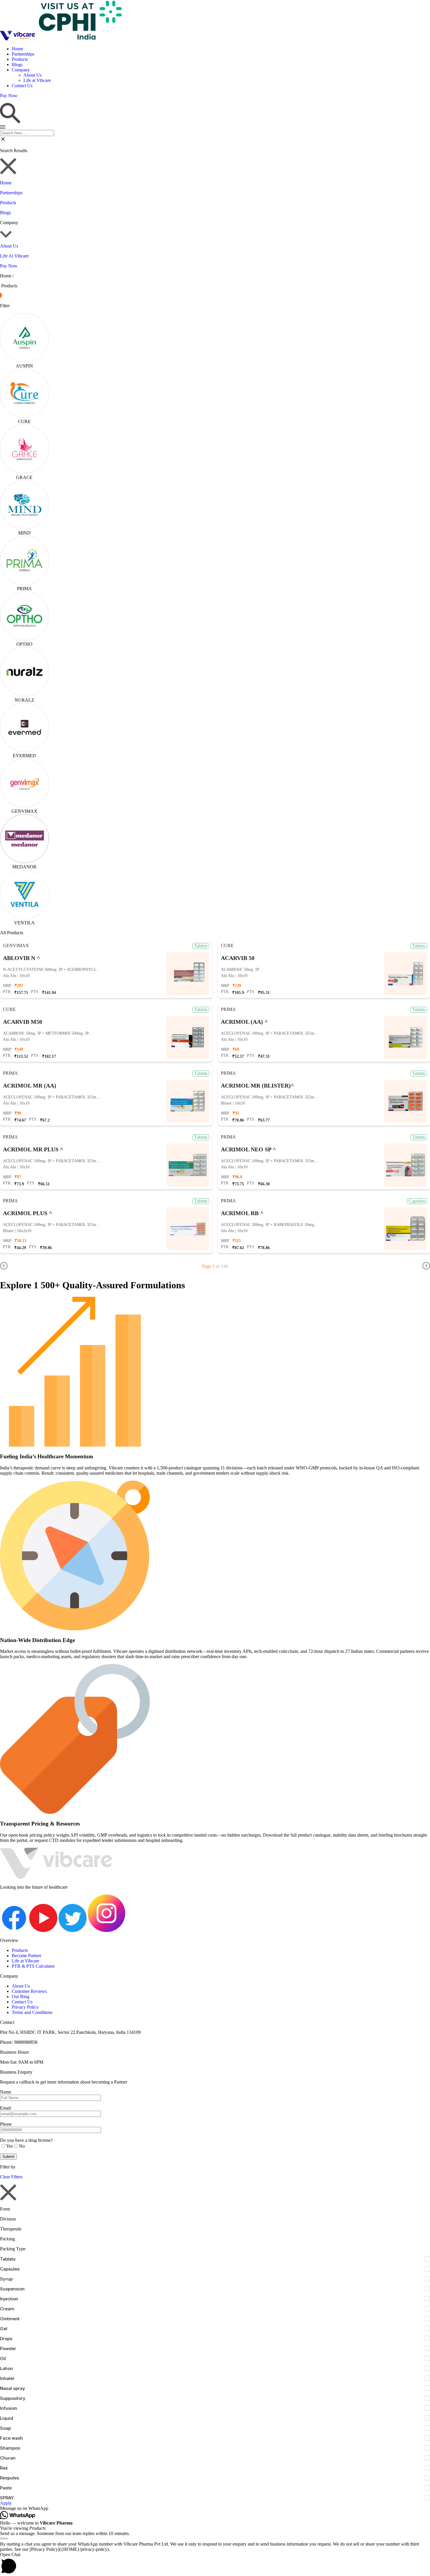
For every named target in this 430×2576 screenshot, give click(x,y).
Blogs (17, 65)
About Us (32, 75)
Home (17, 49)
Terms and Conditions (32, 2012)
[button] (215, 2508)
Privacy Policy (25, 2007)
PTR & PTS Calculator (33, 1966)
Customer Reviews (29, 1991)
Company (21, 70)
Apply (6, 2503)
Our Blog (20, 1997)
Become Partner (26, 1956)
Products (20, 59)
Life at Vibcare (37, 80)
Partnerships (23, 54)
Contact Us (22, 86)
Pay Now (9, 266)
